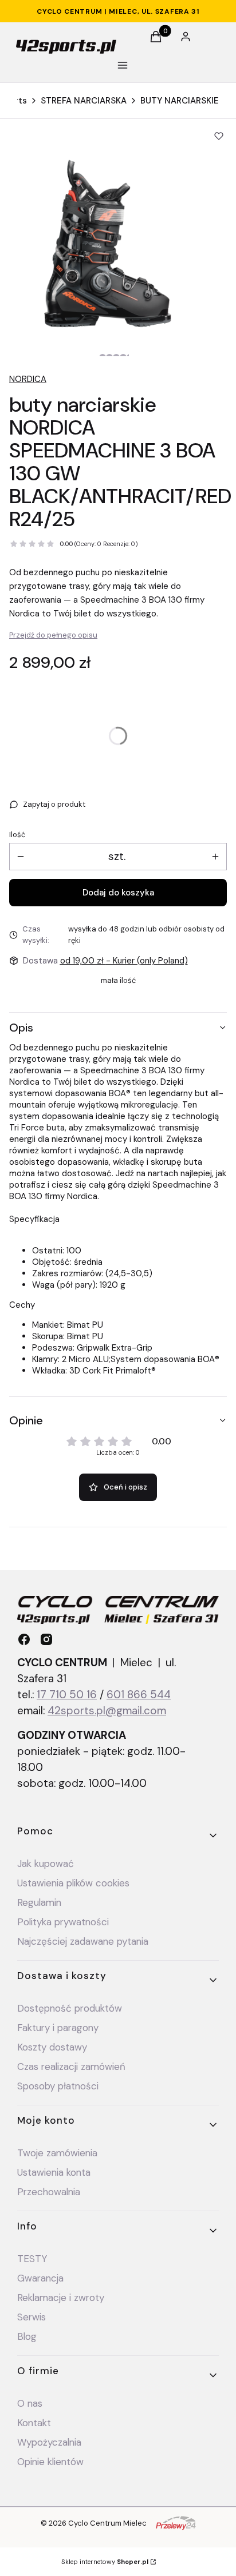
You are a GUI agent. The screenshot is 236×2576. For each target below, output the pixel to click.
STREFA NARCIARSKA (84, 101)
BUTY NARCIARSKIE (180, 101)
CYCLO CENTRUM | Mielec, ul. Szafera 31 (118, 11)
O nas (30, 2403)
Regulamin (39, 1902)
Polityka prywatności (63, 1922)
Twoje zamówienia (57, 2153)
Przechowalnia (49, 2192)
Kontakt (34, 2423)
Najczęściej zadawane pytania (83, 1941)
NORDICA (28, 379)
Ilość (17, 835)
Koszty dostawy (52, 2047)
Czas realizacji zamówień (71, 2067)
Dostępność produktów (70, 2008)
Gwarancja (40, 2278)
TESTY (32, 2259)
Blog (27, 2336)
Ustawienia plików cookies (75, 1883)
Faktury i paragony (58, 2028)
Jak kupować (46, 1864)
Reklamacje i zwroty (61, 2298)
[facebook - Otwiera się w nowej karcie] (24, 1639)
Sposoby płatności (58, 2086)
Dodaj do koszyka (118, 893)
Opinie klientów (50, 2462)
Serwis (32, 2317)
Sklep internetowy (105, 2562)
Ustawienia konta (54, 2172)
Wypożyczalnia (49, 2442)
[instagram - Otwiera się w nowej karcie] (46, 1639)
